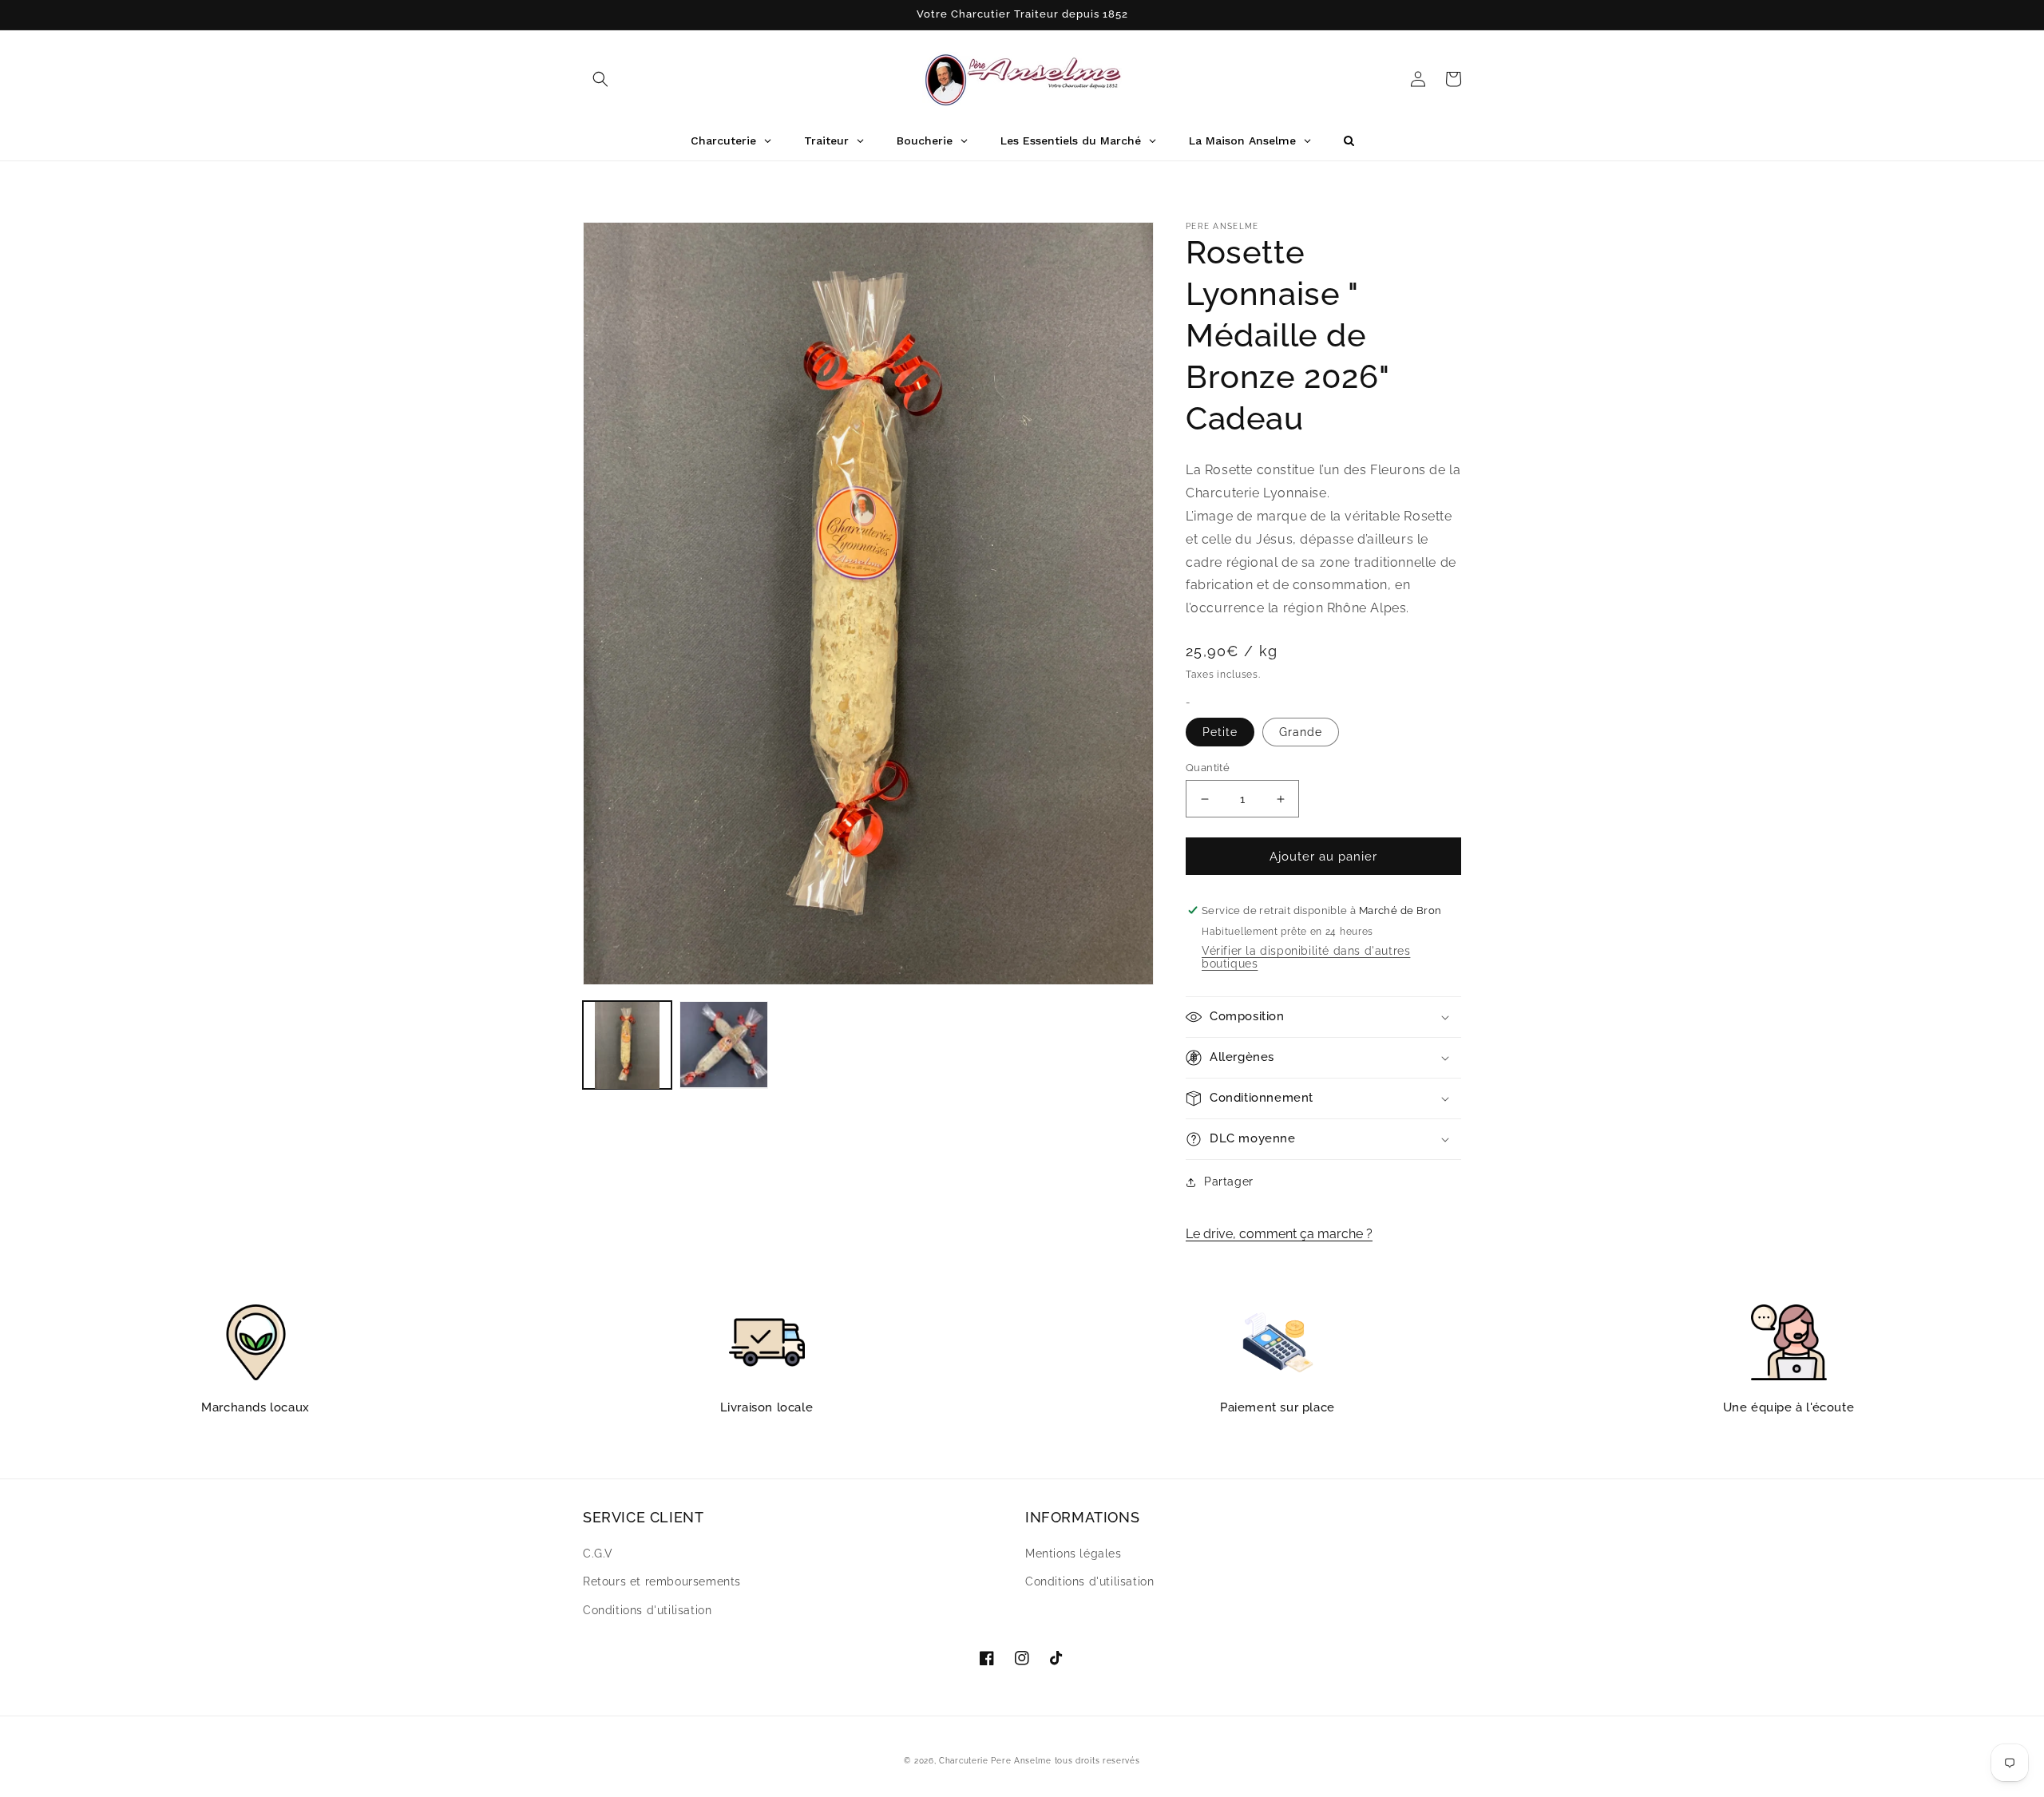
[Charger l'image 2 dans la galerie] (724, 1045)
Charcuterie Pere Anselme (995, 1761)
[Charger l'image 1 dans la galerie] (627, 1045)
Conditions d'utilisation (647, 1610)
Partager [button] (1229, 1182)
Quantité (1208, 768)
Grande (1301, 732)
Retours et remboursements (662, 1581)
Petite (1220, 732)
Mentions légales (1073, 1554)
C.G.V (598, 1554)
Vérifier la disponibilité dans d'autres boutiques (1306, 957)
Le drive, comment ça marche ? (1279, 1234)
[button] (600, 79)
